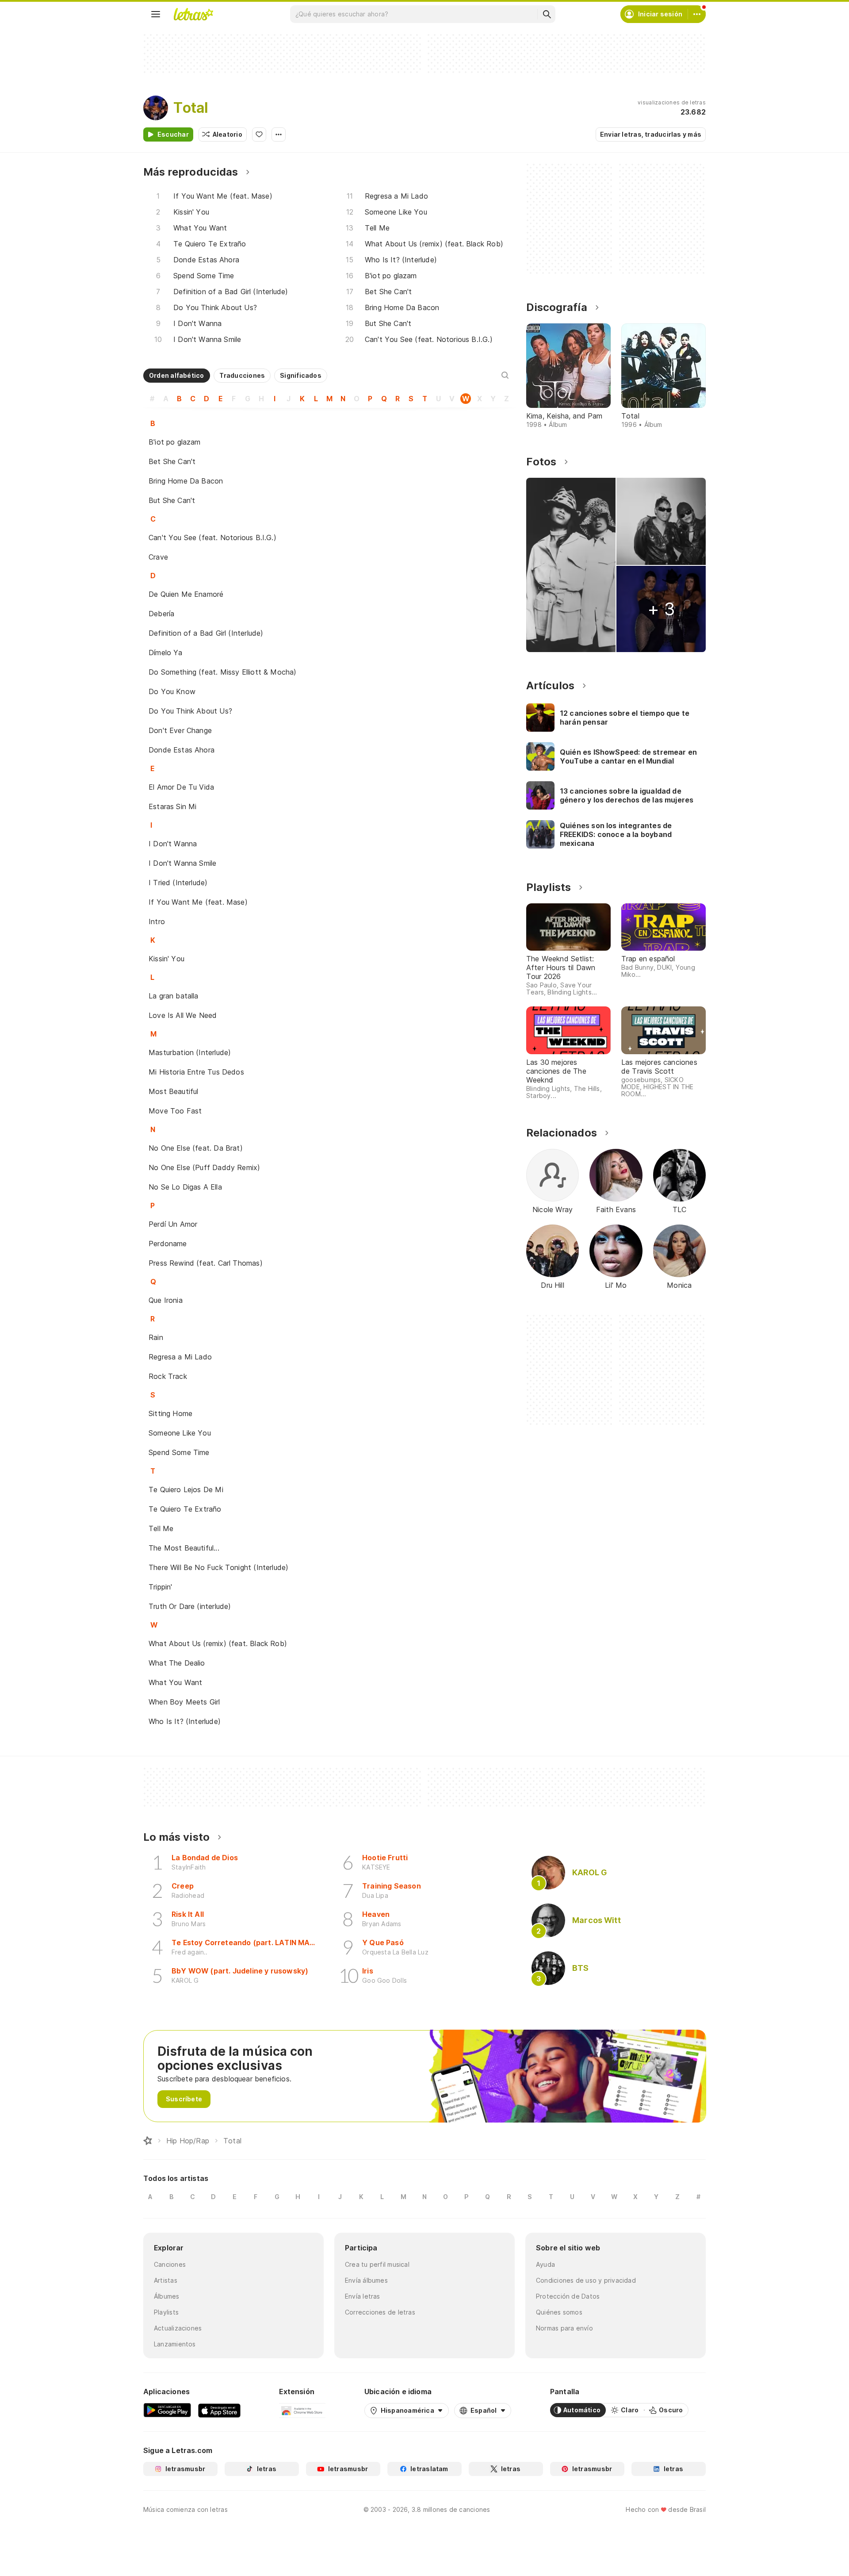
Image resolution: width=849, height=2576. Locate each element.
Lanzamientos (175, 2344)
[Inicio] (148, 2141)
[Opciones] (279, 134)
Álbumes (167, 2296)
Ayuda (545, 2264)
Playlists (166, 2312)
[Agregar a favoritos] (259, 134)
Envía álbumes (366, 2280)
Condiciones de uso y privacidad (586, 2280)
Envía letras (363, 2296)
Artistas (166, 2280)
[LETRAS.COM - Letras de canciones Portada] (193, 14)
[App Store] (219, 2410)
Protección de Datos (568, 2296)
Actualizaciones (178, 2328)
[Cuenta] (697, 14)
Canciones (170, 2264)
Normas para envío (564, 2328)
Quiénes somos (559, 2312)
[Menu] (156, 14)
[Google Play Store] (167, 2410)
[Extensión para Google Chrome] (302, 2410)
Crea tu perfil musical (377, 2264)
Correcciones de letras (380, 2312)
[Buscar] (547, 14)
